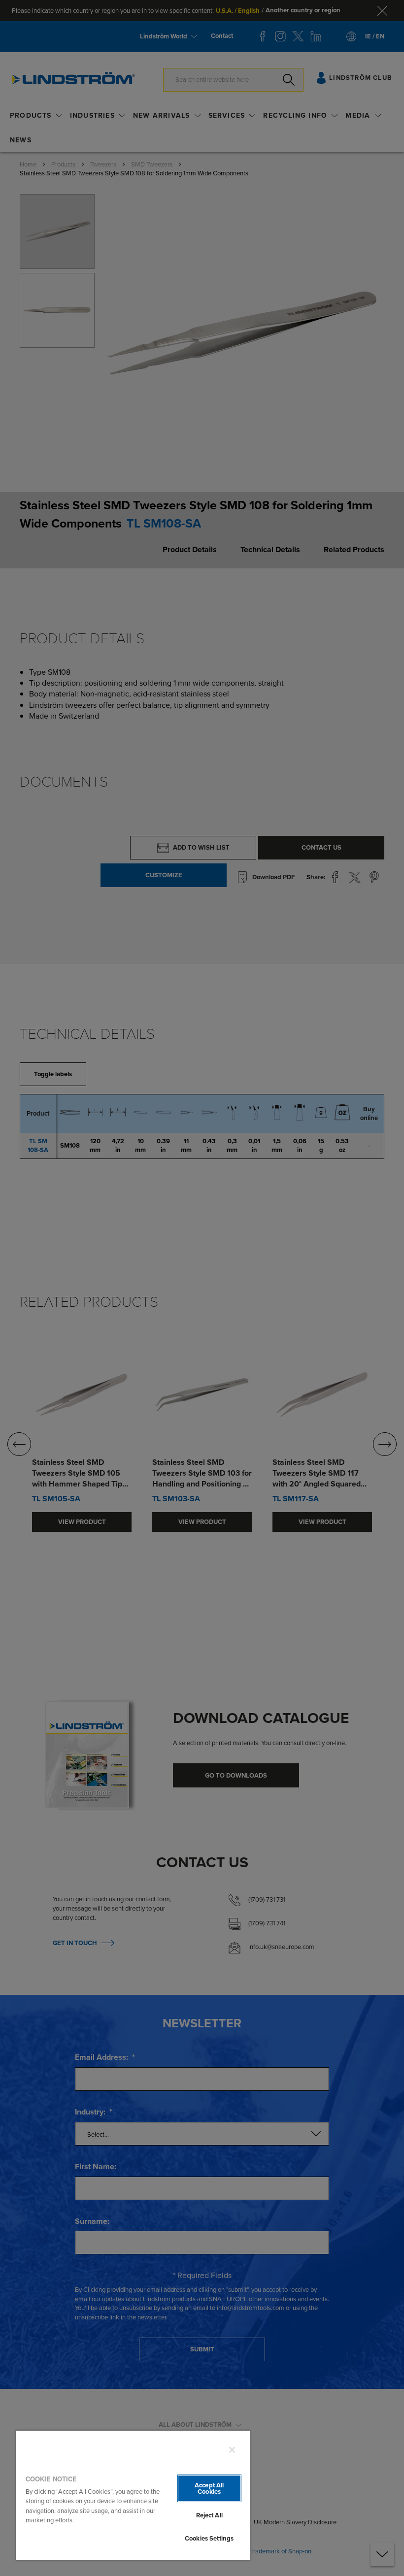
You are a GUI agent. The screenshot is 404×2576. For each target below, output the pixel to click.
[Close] (232, 2450)
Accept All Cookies (209, 2488)
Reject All (209, 2515)
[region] (133, 2495)
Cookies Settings (209, 2538)
